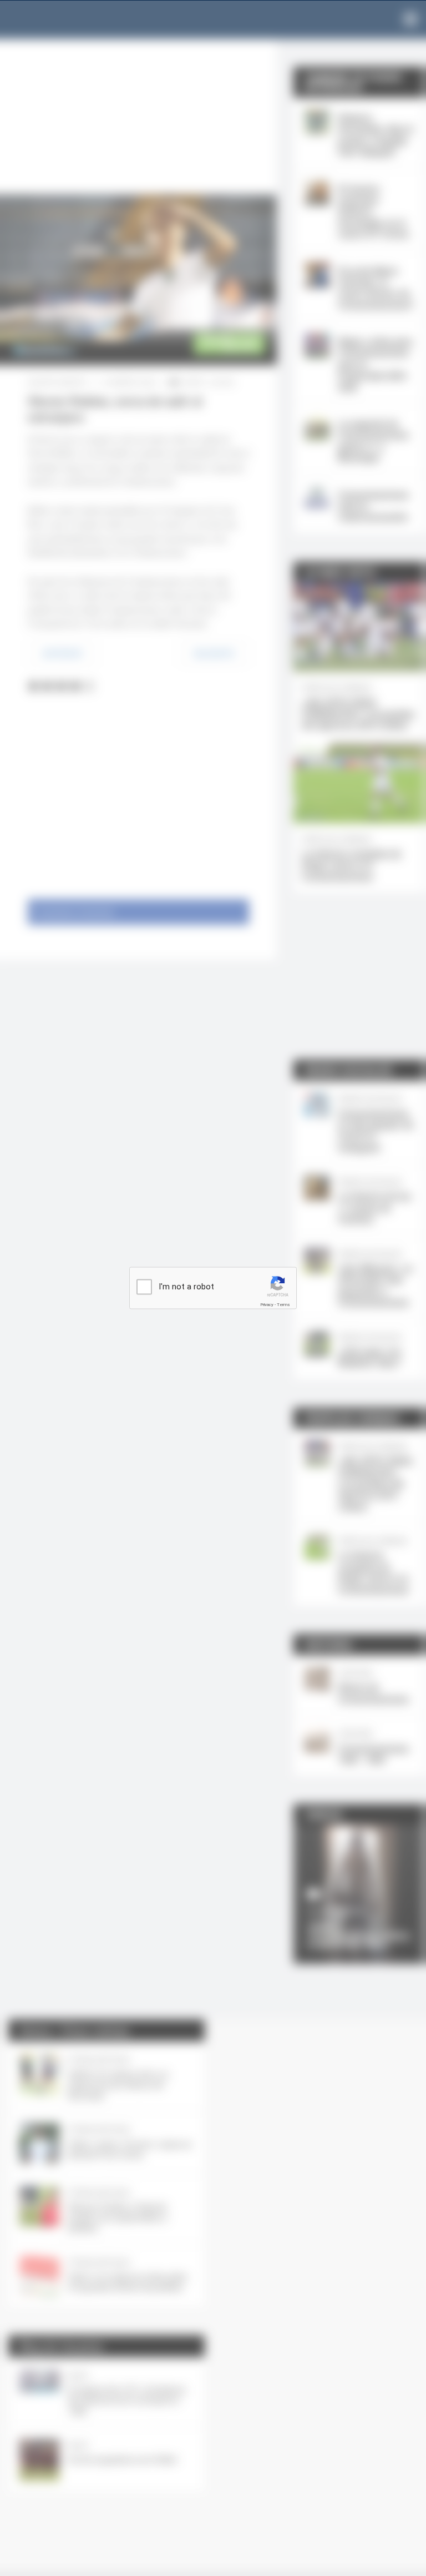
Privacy (267, 1305)
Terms (283, 1305)
